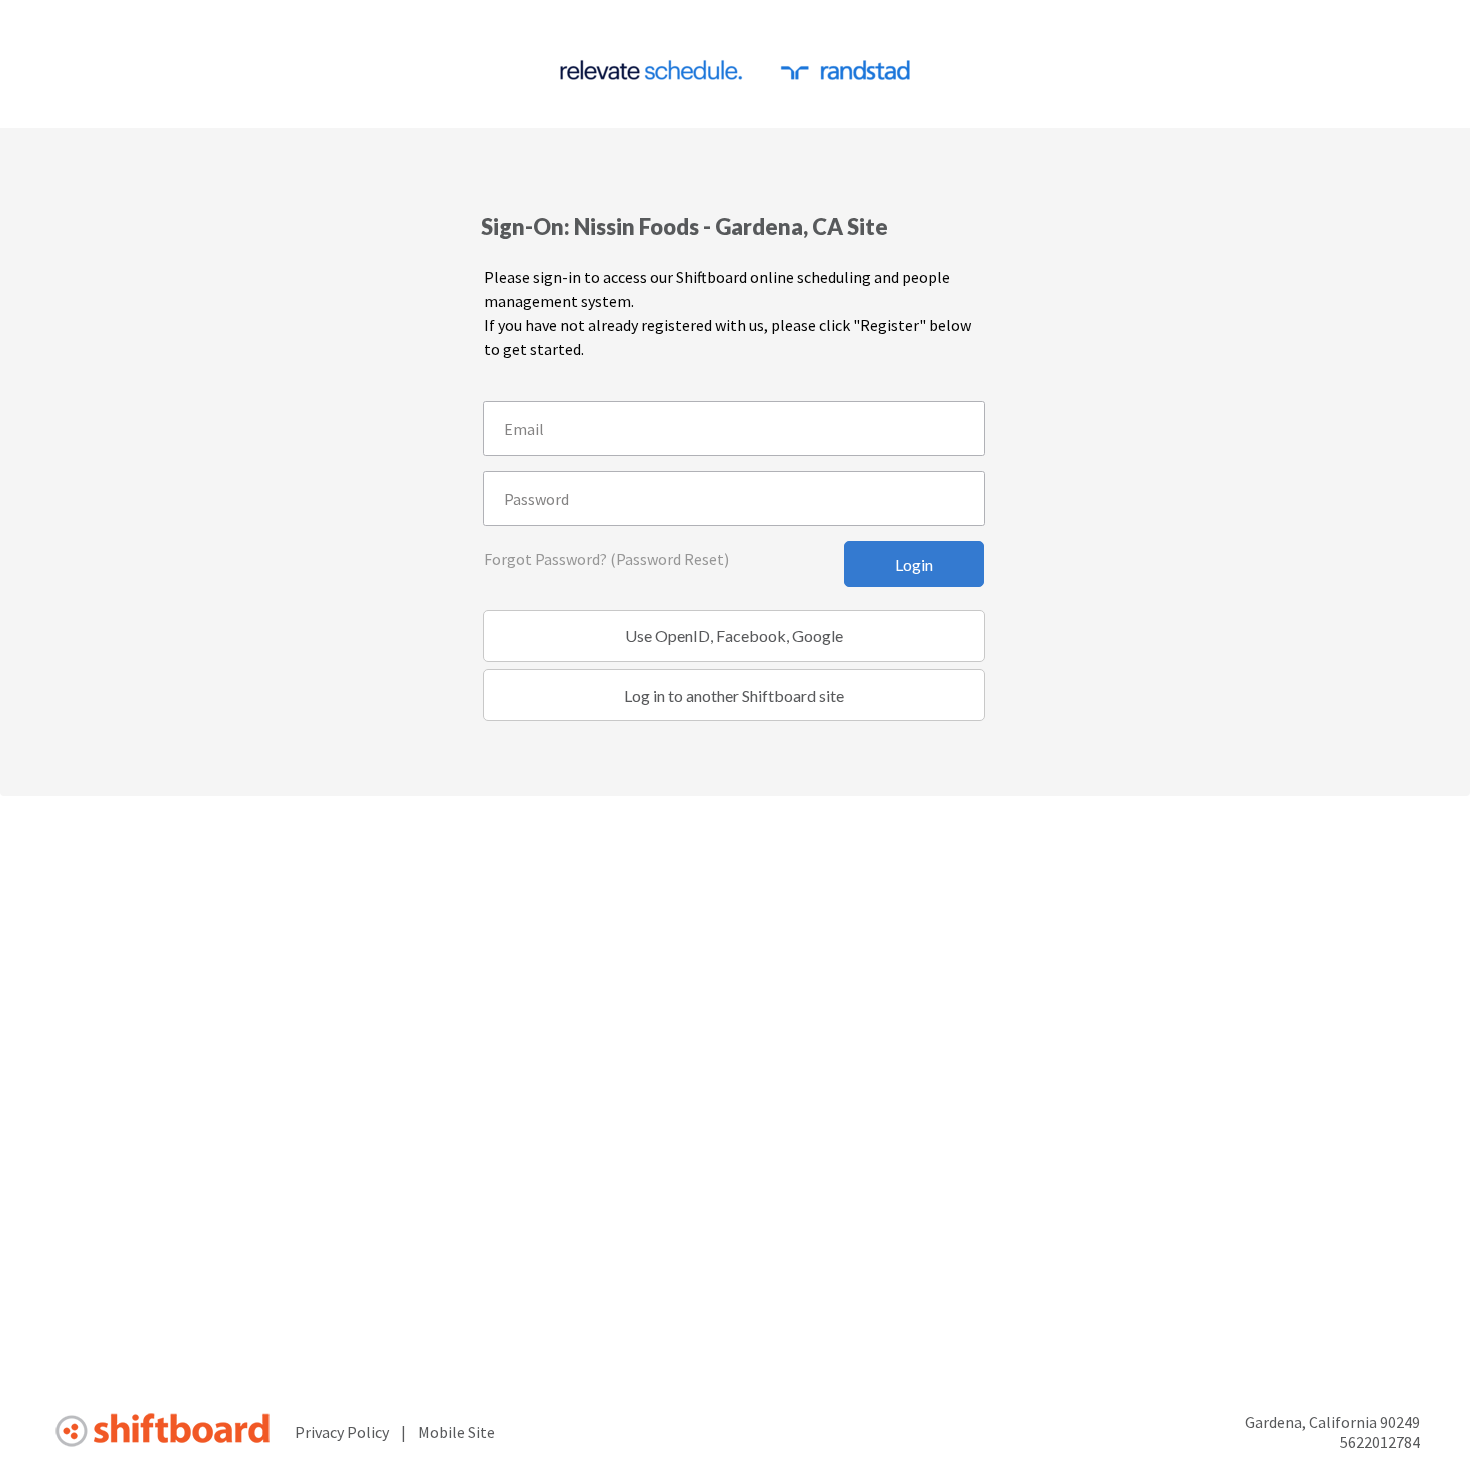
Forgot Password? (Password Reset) (606, 559)
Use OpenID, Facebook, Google (734, 635)
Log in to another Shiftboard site (734, 695)
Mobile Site (456, 1432)
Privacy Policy (342, 1432)
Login (914, 564)
